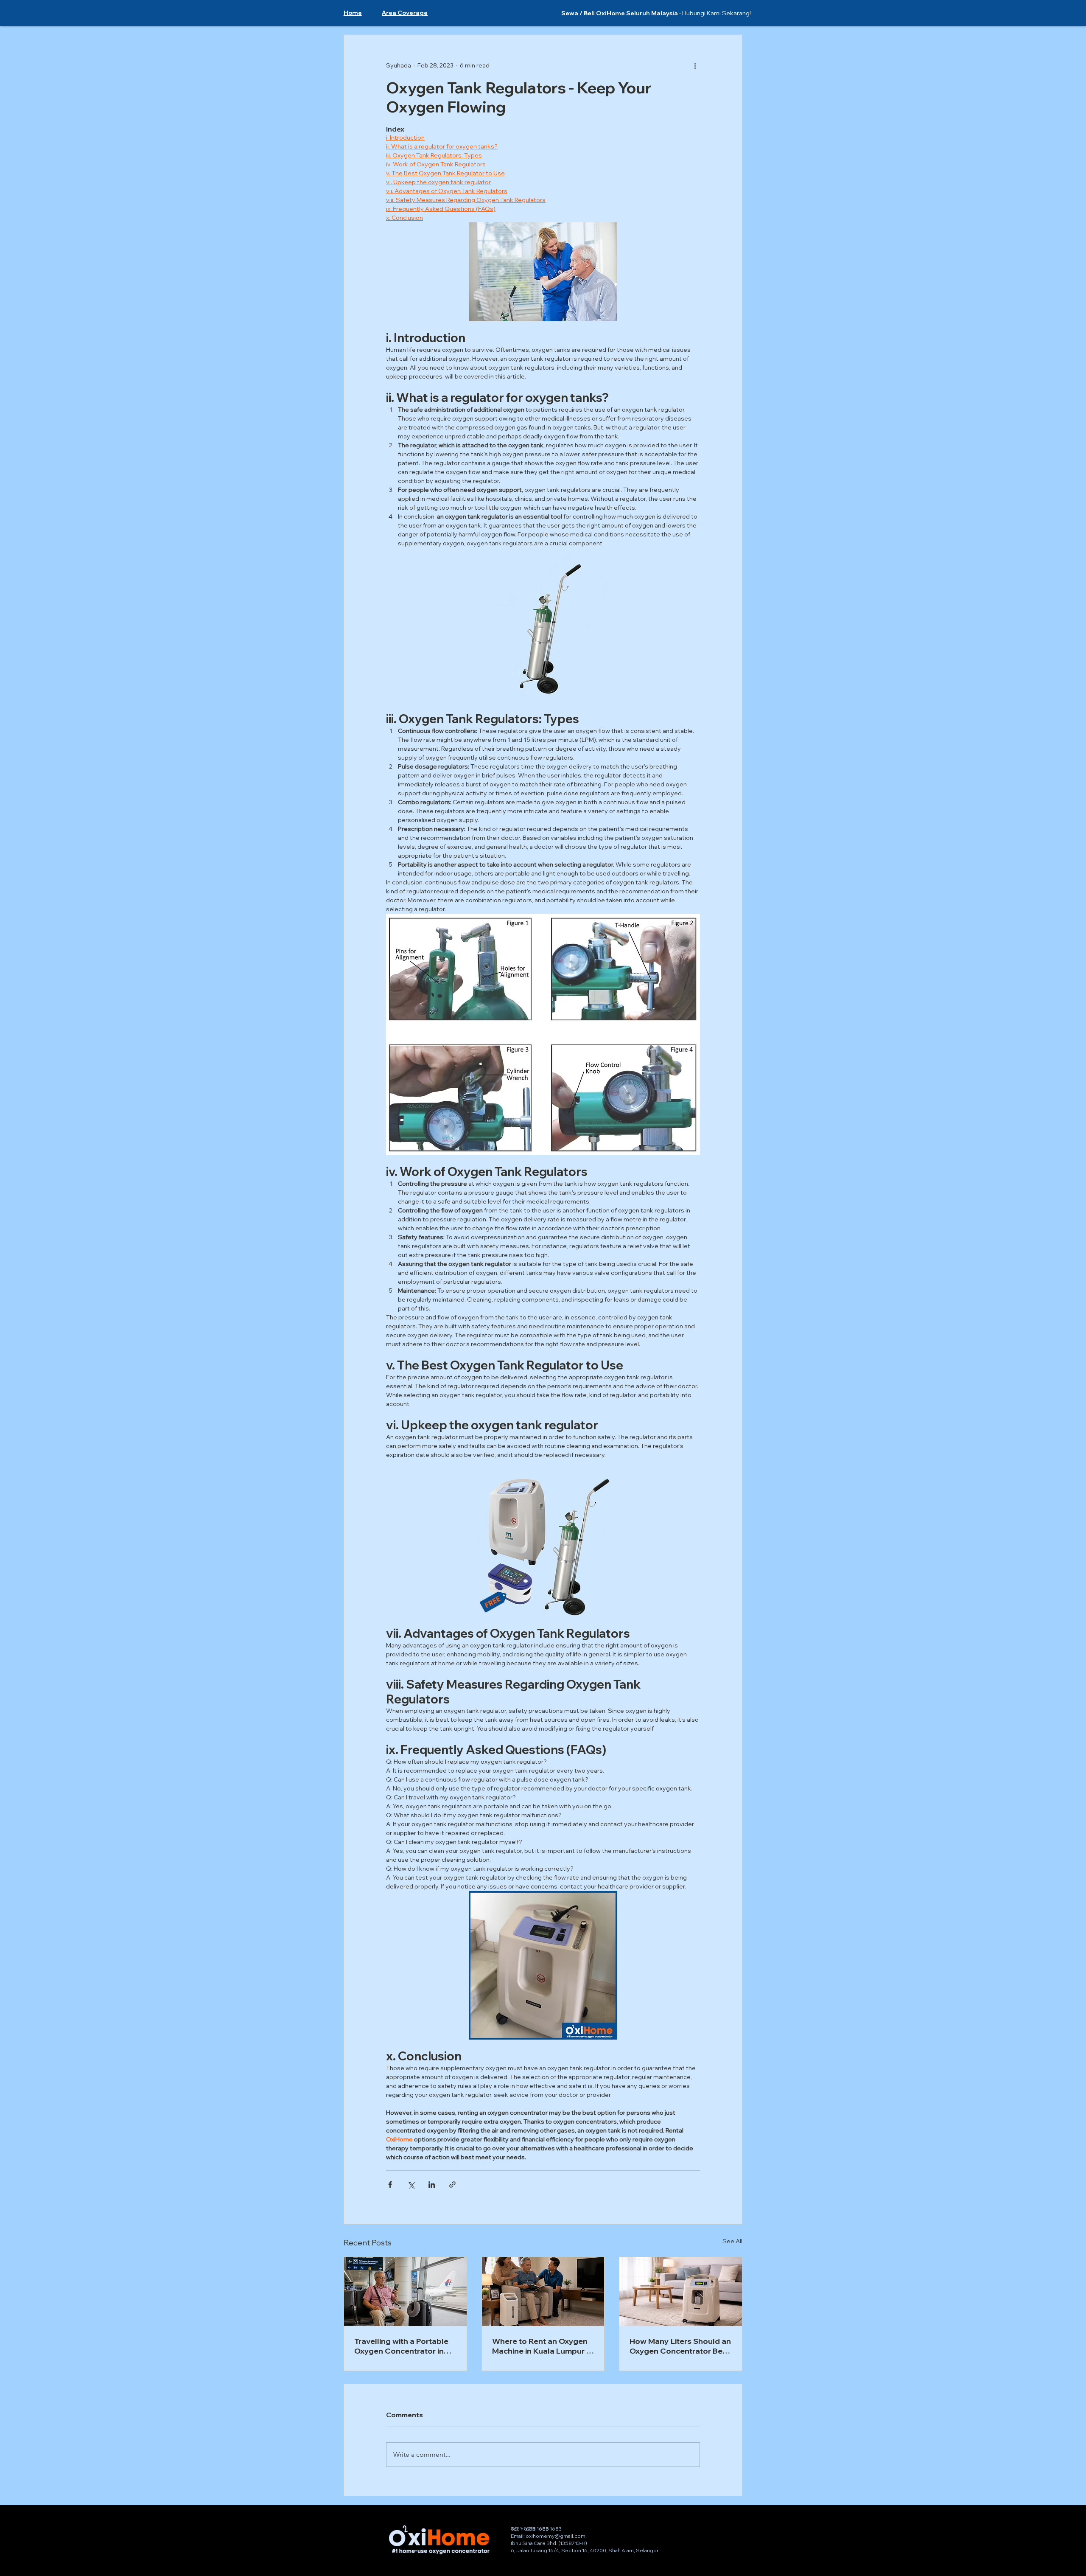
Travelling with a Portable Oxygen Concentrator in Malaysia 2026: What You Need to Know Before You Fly (402, 2346)
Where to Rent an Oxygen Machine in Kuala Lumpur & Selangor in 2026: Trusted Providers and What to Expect (542, 2346)
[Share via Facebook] (390, 2185)
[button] (405, 13)
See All (732, 2241)
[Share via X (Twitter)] (411, 2185)
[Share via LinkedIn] (432, 2185)
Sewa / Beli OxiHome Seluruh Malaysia (620, 13)
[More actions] (695, 65)
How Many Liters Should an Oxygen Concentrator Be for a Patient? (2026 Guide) (680, 2346)
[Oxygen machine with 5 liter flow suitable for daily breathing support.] (543, 2292)
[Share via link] (452, 2185)
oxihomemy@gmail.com (556, 2536)
